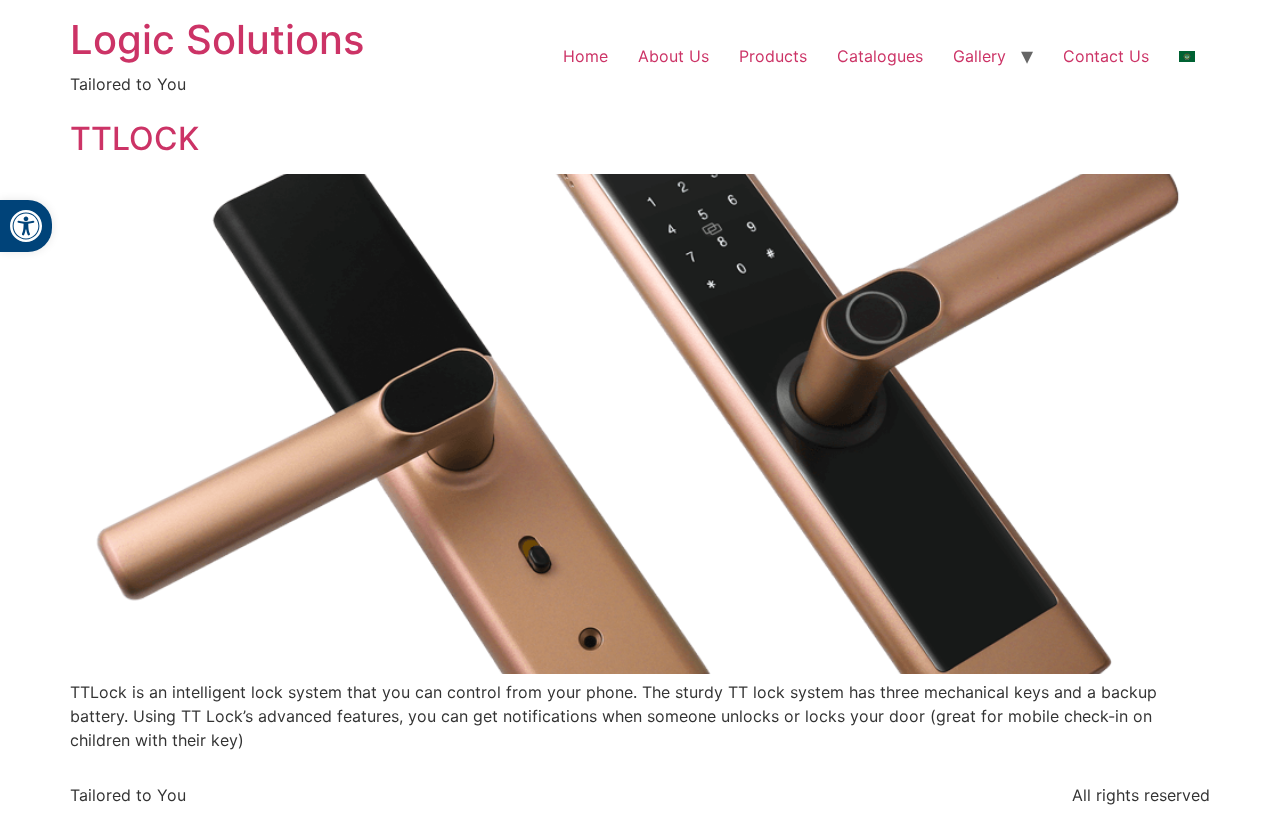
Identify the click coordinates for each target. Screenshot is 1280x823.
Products (773, 56)
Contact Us (1106, 56)
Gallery (979, 56)
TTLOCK (134, 138)
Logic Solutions (217, 39)
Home (585, 56)
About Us (673, 56)
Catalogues (880, 56)
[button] (26, 226)
